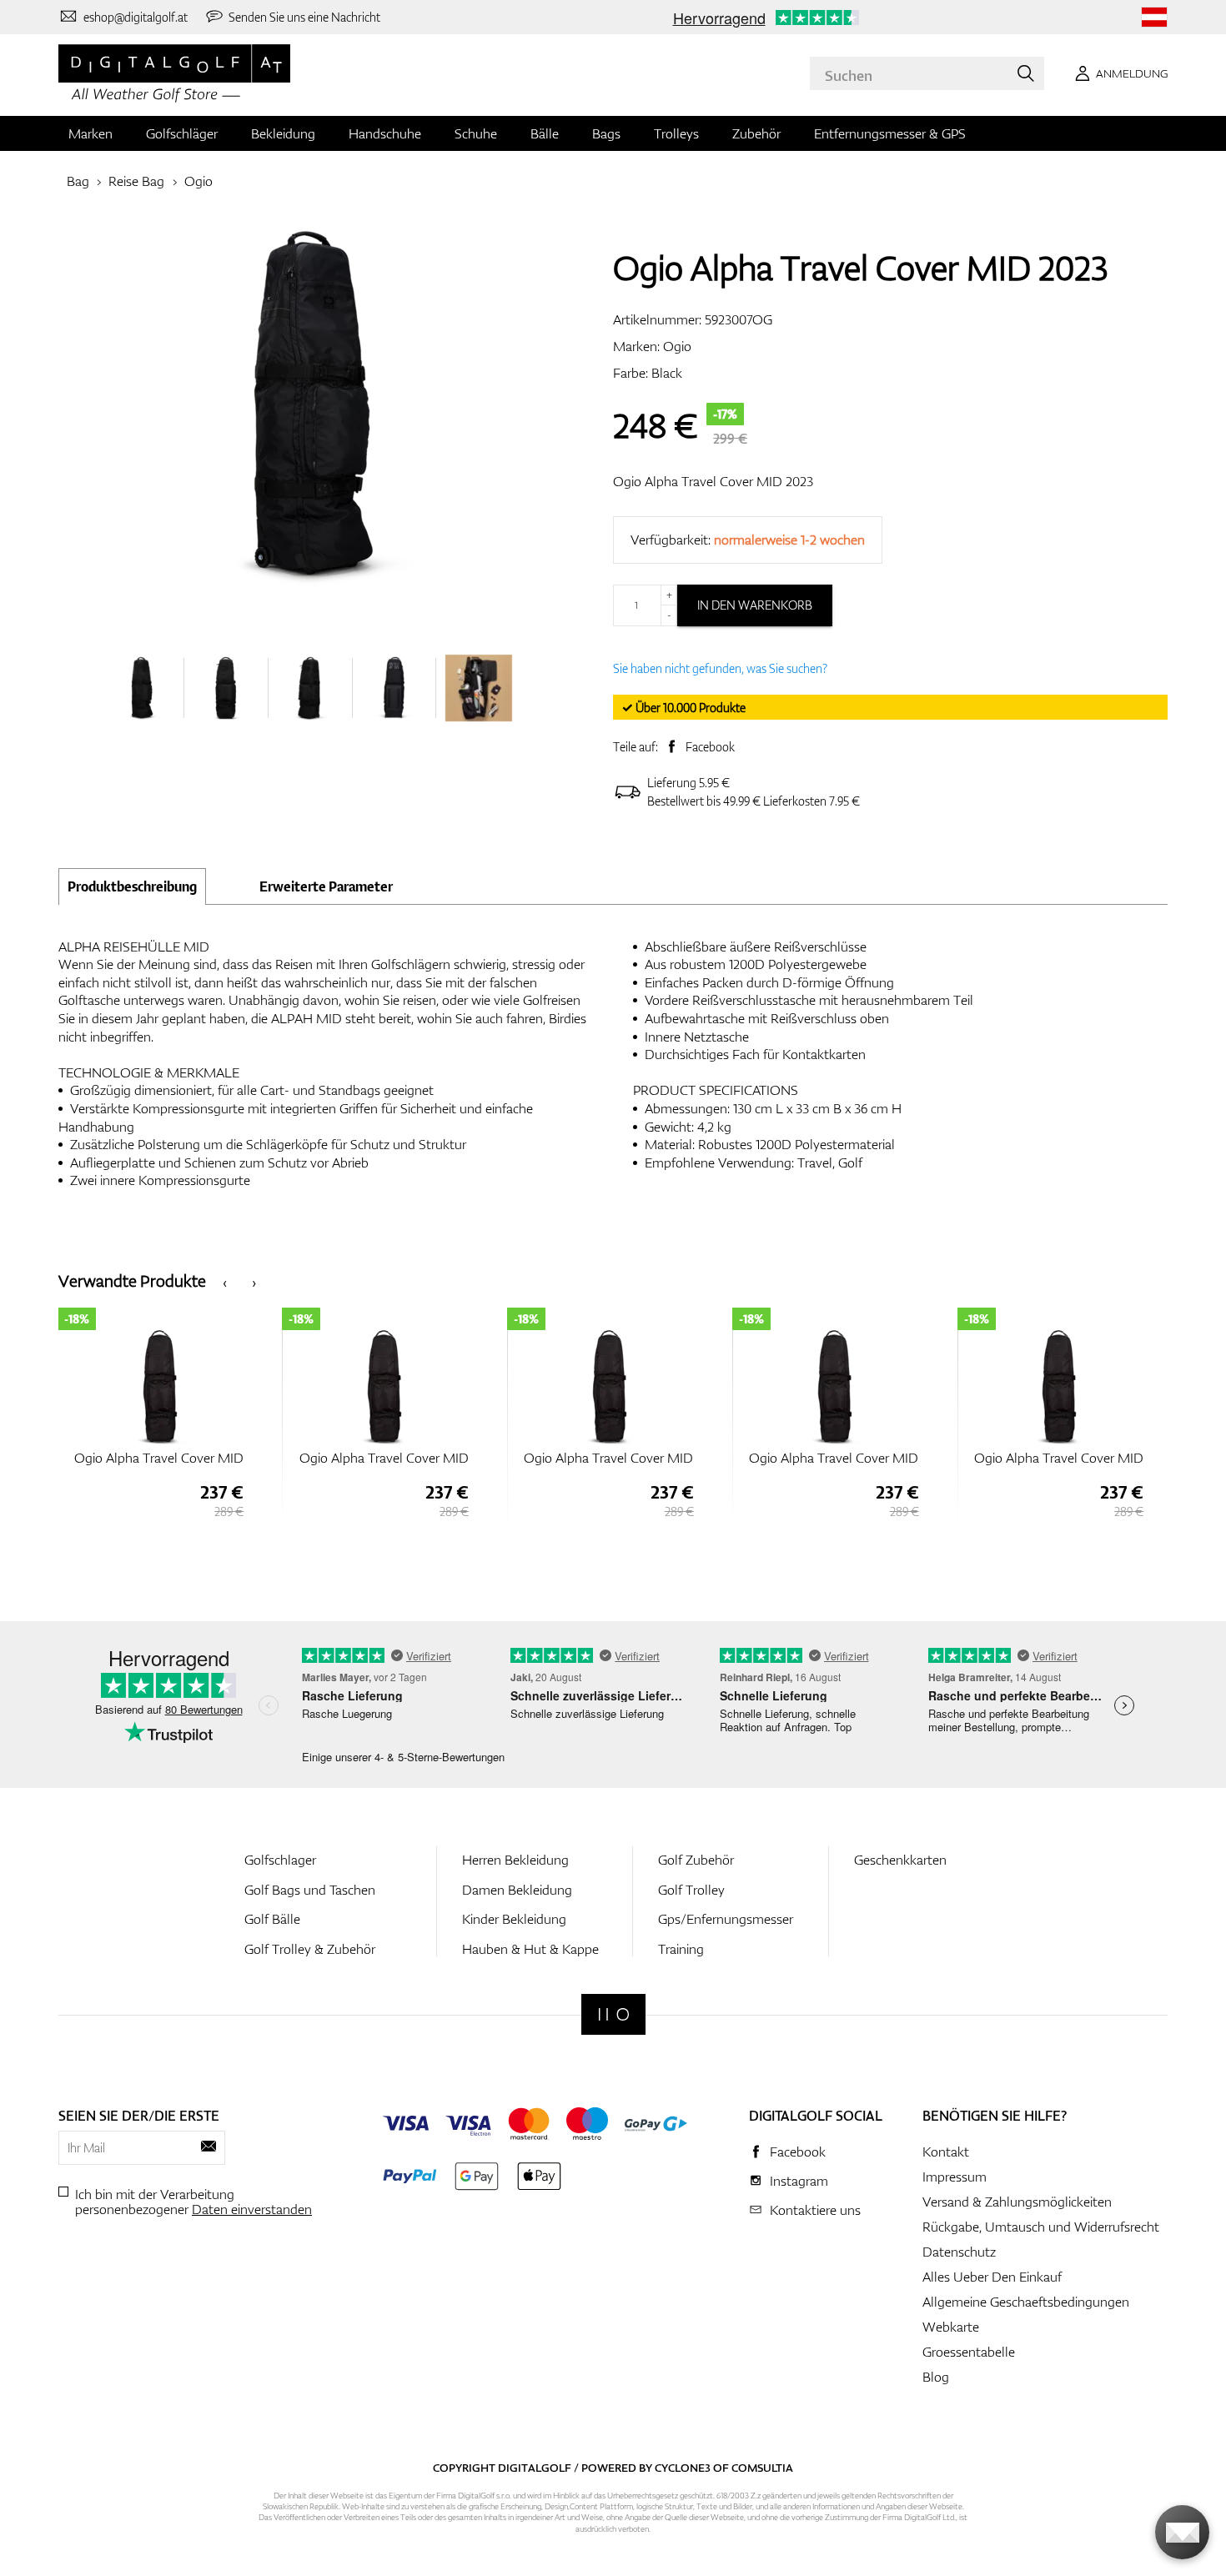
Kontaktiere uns (815, 2210)
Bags (606, 133)
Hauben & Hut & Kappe (530, 1949)
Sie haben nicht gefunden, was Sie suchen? (720, 668)
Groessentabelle (969, 2352)
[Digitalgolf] (613, 2014)
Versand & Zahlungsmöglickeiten (1017, 2202)
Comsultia (762, 2468)
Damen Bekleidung (517, 1890)
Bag (78, 181)
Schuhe (476, 133)
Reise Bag (136, 181)
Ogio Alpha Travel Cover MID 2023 (713, 481)
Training (681, 1949)
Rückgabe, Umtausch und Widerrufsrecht (1041, 2227)
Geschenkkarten (900, 1860)
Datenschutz (959, 2252)
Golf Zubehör (696, 1860)
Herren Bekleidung (515, 1860)
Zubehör (756, 133)
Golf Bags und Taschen (310, 1890)
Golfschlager (280, 1860)
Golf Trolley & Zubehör (310, 1949)
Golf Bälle (272, 1919)
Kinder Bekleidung (514, 1919)
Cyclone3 (683, 2468)
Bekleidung (283, 133)
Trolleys (676, 133)
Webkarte (951, 2327)
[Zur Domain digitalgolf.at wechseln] (1154, 17)
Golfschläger (182, 133)
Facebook (710, 747)
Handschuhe (385, 133)
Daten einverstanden (252, 2209)
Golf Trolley (691, 1890)
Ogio (198, 181)
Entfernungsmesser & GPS (890, 133)
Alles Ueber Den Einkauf (992, 2277)
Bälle (545, 133)
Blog (936, 2377)
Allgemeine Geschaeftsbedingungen (1026, 2302)
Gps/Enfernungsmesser (726, 1919)
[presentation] (225, 1281)
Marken (90, 133)
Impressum (955, 2177)
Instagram (799, 2181)
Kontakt (946, 2152)
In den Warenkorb (755, 605)
